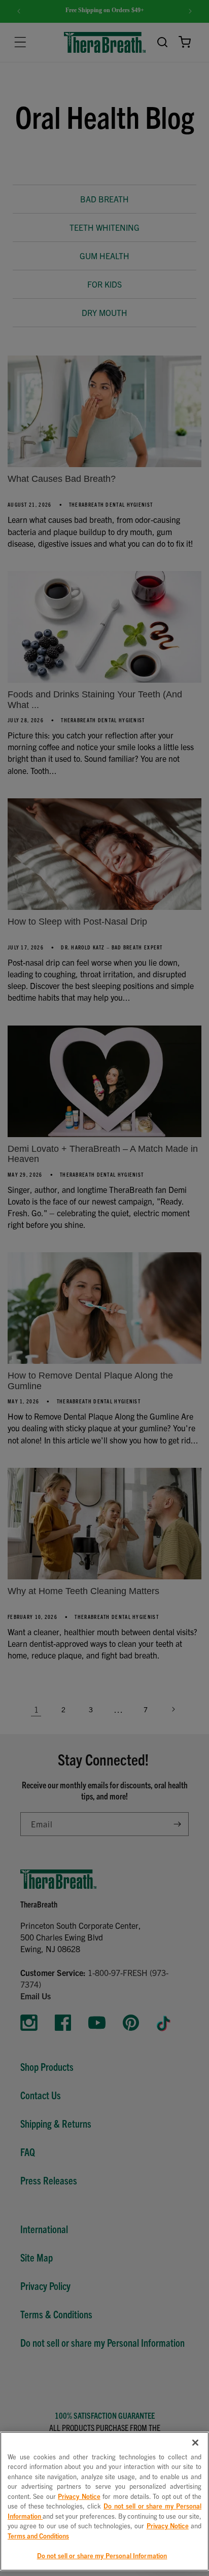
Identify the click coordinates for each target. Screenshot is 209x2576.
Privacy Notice (79, 2496)
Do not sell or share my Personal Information (102, 2555)
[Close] (195, 2443)
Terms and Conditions (38, 2536)
